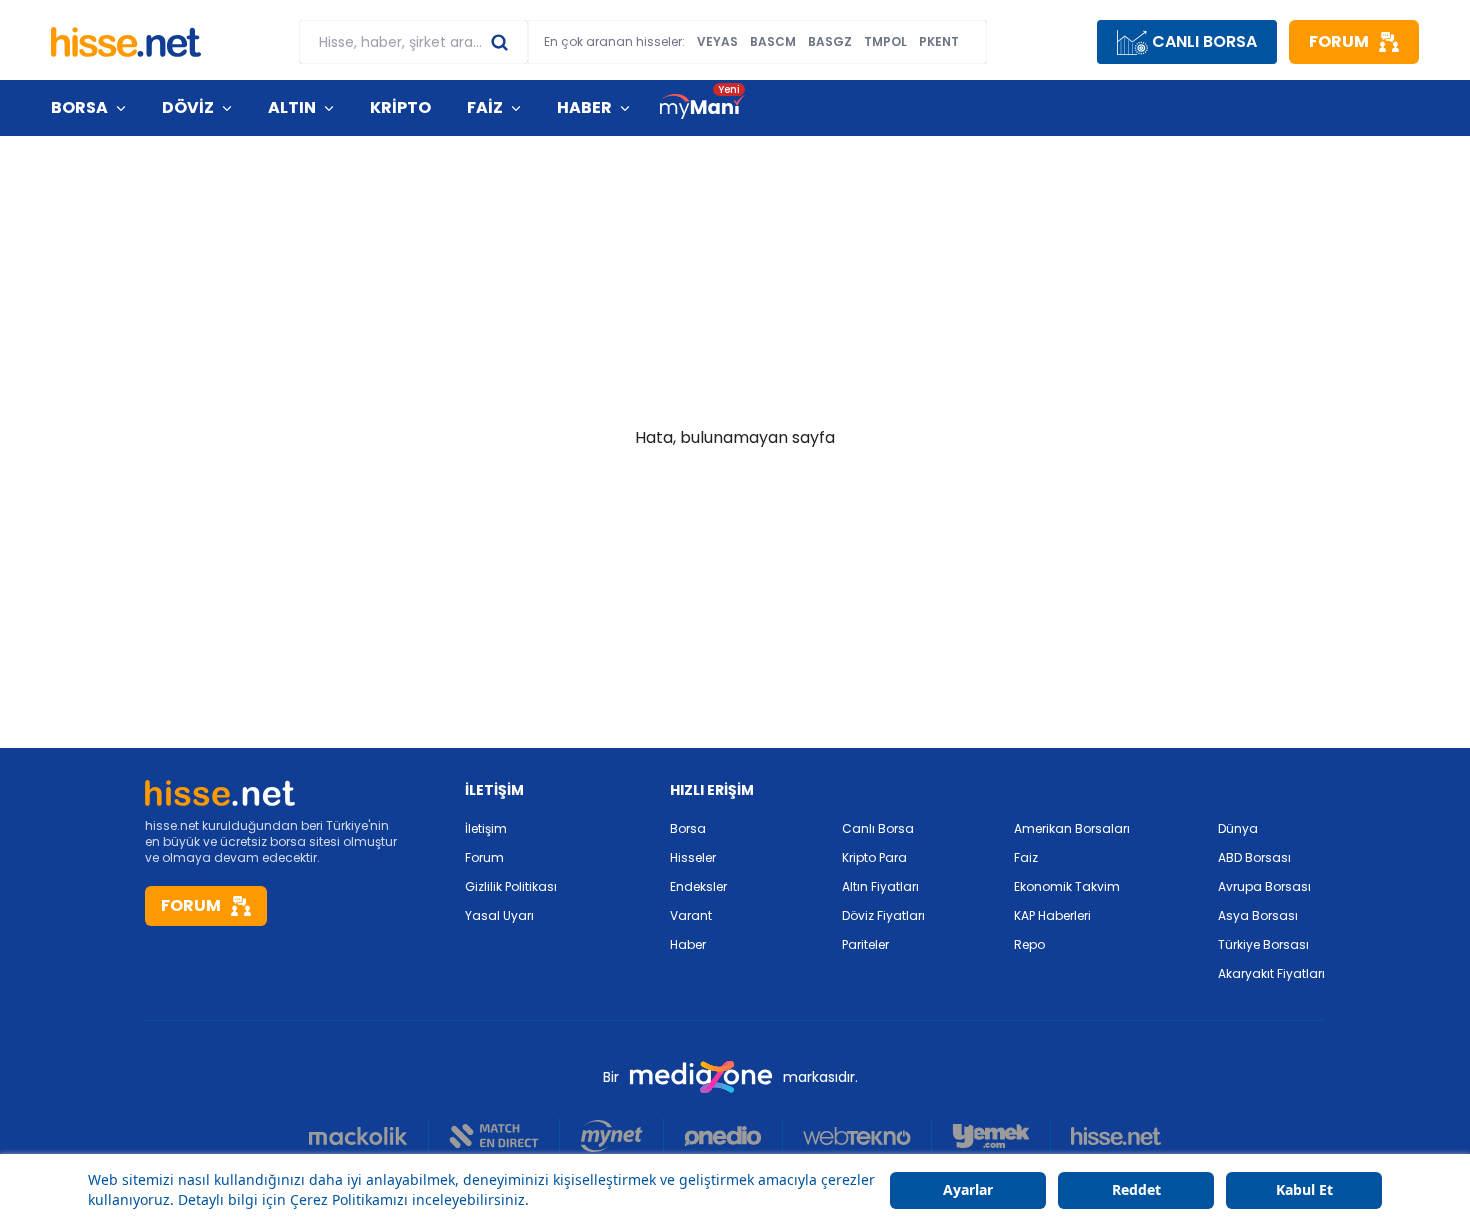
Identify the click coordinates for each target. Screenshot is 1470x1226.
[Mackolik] (369, 1136)
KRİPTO (400, 107)
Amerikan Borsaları (1072, 828)
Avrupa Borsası (1264, 886)
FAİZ (485, 107)
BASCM (773, 42)
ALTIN (292, 107)
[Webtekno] (857, 1136)
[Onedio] (723, 1136)
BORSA (79, 107)
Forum (484, 857)
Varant (691, 915)
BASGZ (830, 42)
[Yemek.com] (991, 1136)
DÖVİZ (188, 107)
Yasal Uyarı (499, 915)
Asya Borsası (1258, 915)
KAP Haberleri (1052, 915)
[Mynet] (612, 1136)
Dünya (1238, 828)
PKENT (939, 42)
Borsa (688, 828)
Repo (1029, 944)
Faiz (1026, 857)
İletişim (486, 828)
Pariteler (865, 944)
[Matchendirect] (494, 1136)
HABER (584, 107)
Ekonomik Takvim (1067, 886)
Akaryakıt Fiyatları (1271, 973)
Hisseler (693, 857)
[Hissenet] (1106, 1136)
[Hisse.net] (126, 42)
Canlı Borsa (878, 828)
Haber (688, 944)
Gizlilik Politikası (511, 886)
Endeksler (698, 886)
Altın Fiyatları (880, 886)
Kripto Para (874, 857)
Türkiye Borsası (1263, 944)
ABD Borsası (1254, 857)
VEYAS (717, 42)
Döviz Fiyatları (883, 915)
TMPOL (885, 42)
